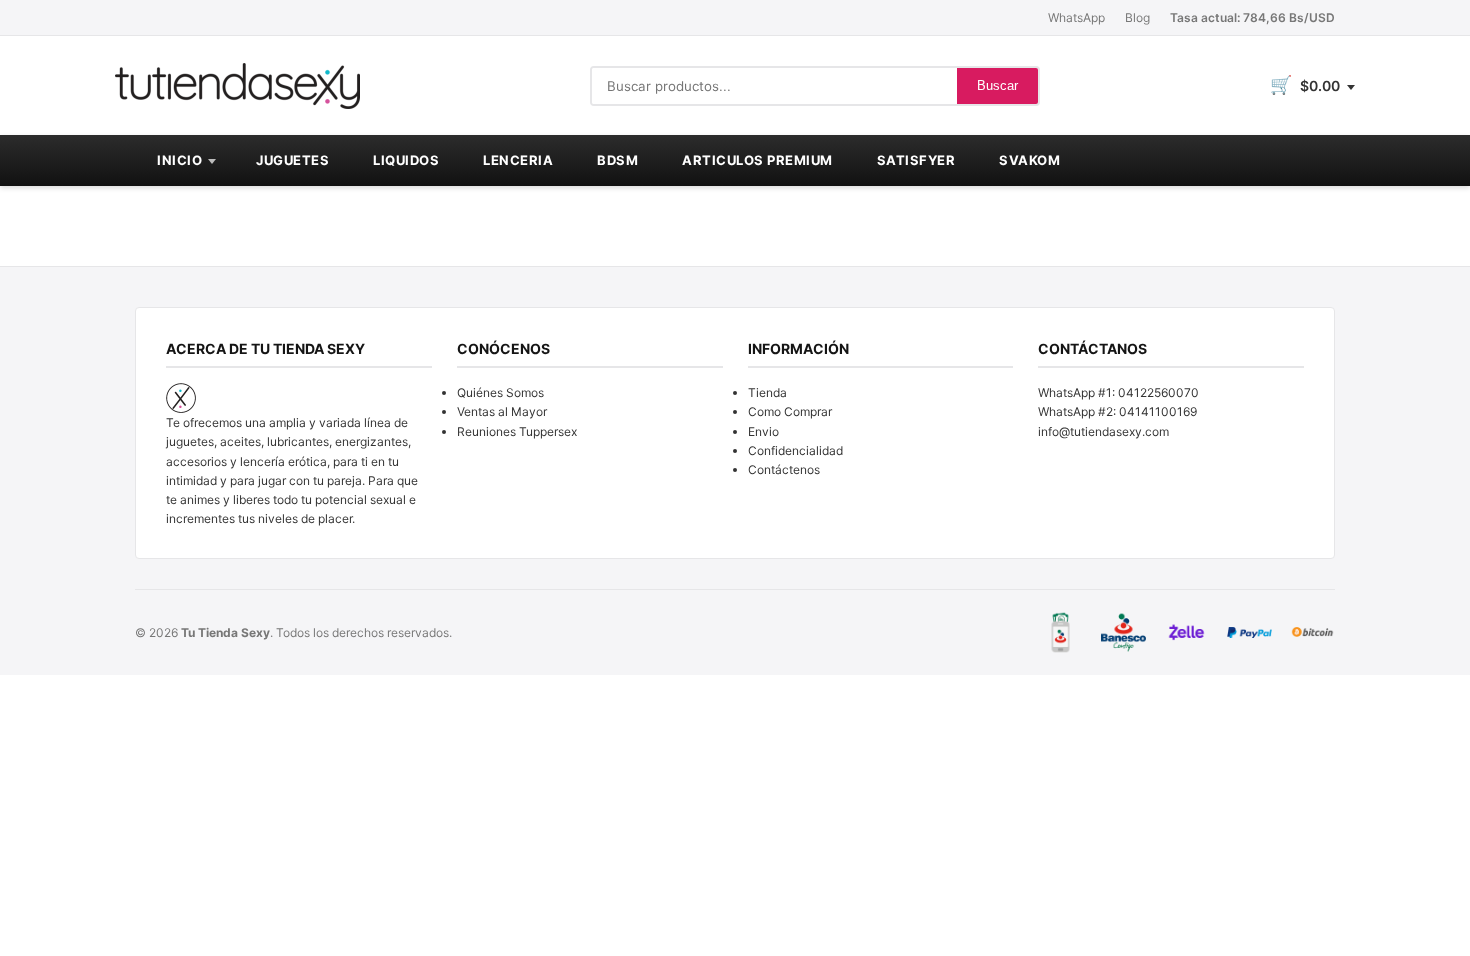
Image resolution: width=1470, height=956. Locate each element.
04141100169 (1158, 411)
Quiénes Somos (500, 392)
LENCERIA (518, 160)
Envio (763, 431)
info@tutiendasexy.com (1103, 431)
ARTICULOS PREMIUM (757, 160)
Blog (1137, 17)
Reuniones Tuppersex (517, 431)
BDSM (617, 160)
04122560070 (1158, 392)
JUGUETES (292, 160)
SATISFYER (916, 160)
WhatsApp (1076, 17)
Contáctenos (784, 469)
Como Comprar (790, 411)
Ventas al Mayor (502, 411)
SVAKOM (1029, 160)
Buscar (997, 85)
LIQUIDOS (406, 160)
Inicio (179, 160)
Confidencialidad (795, 450)
